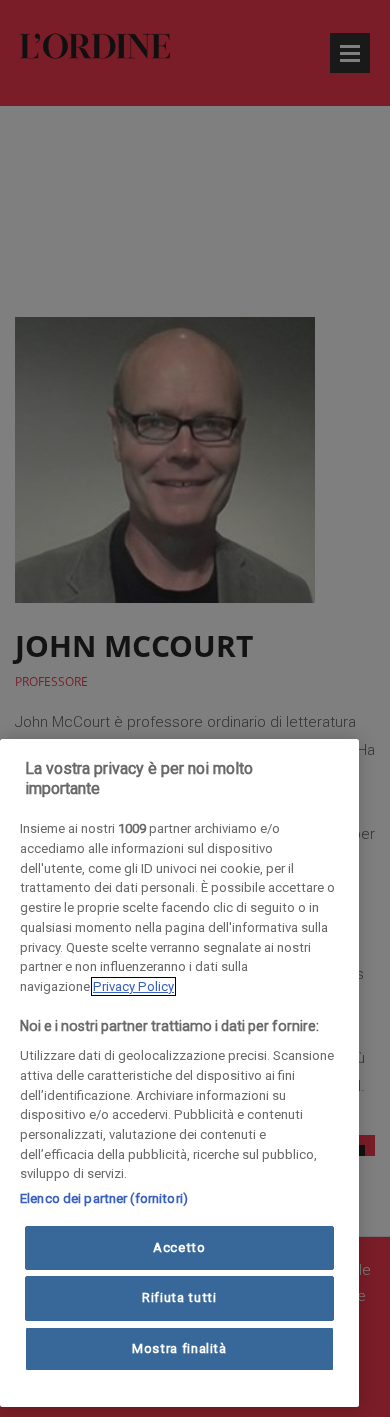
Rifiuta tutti (179, 1297)
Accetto (179, 1247)
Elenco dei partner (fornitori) (104, 1198)
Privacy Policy (133, 986)
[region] (179, 1073)
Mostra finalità (179, 1348)
